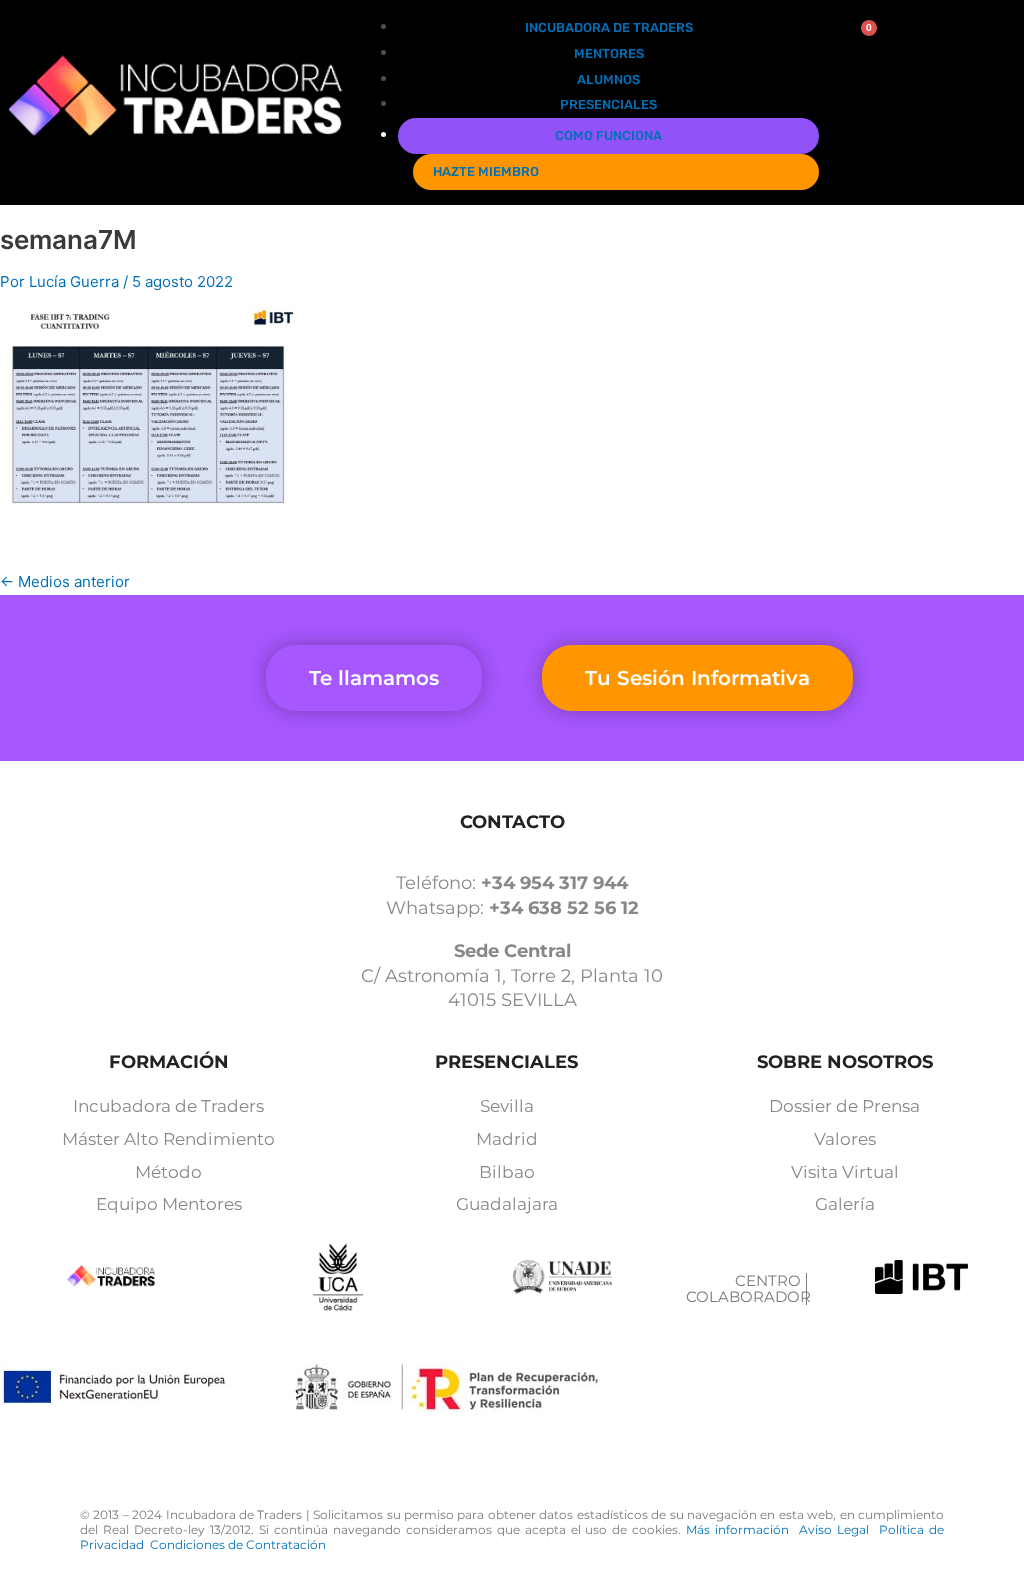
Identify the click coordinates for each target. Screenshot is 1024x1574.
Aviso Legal (839, 1529)
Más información (742, 1529)
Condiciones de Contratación (238, 1544)
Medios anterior (65, 581)
